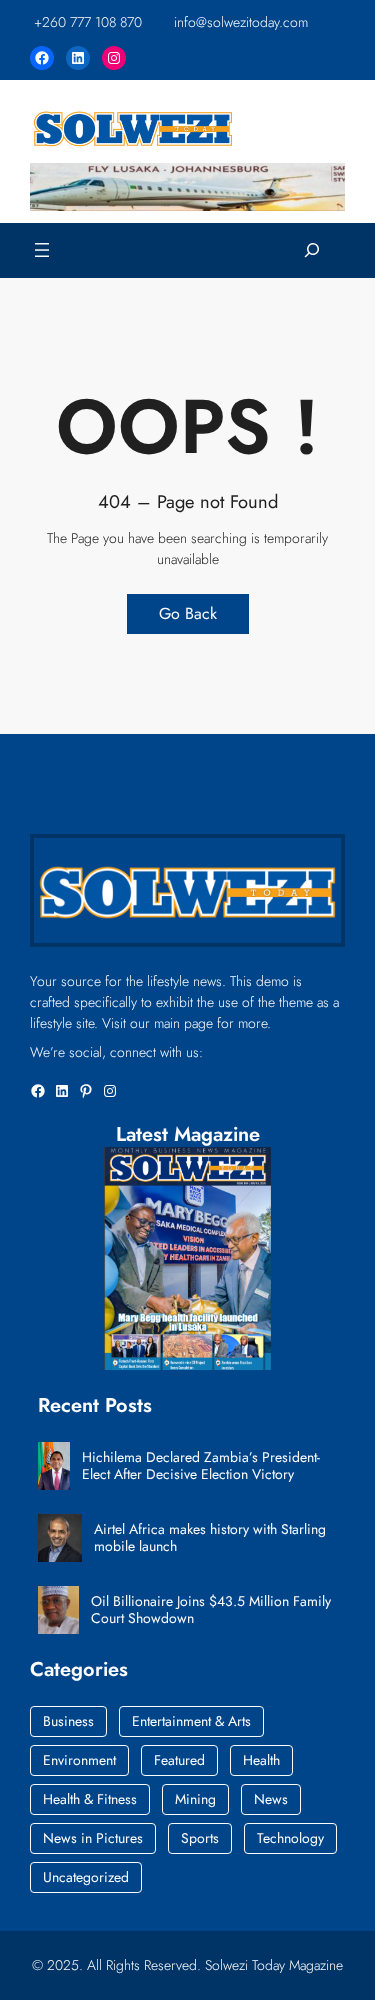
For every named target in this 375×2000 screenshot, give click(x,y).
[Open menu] (42, 250)
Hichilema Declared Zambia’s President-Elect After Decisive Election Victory (201, 1466)
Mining (195, 1799)
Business (68, 1721)
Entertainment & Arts (191, 1721)
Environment (79, 1760)
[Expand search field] (312, 250)
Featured (179, 1760)
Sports (200, 1838)
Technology (290, 1838)
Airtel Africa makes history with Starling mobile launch (210, 1538)
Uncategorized (86, 1877)
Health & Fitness (90, 1799)
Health (261, 1760)
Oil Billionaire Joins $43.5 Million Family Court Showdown (211, 1610)
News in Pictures (93, 1838)
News (271, 1799)
